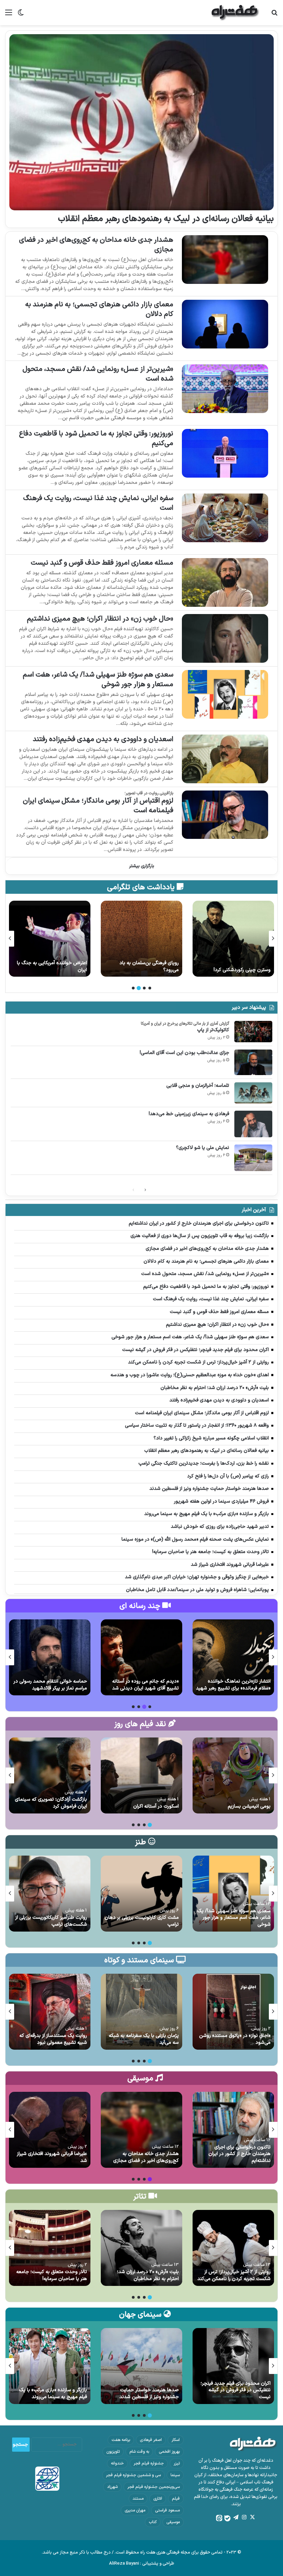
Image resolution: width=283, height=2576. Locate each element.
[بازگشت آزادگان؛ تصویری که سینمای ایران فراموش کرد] (50, 1775)
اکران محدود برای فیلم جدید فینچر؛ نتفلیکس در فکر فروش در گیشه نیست (236, 2390)
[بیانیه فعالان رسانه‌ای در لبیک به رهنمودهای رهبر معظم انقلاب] (141, 122)
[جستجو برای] (274, 15)
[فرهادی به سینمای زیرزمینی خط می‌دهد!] (253, 1124)
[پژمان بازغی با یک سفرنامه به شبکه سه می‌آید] (141, 2012)
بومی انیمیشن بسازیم (249, 1806)
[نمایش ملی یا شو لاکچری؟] (253, 1158)
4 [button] (133, 988)
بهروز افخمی (169, 2452)
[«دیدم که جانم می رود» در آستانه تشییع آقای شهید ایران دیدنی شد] (141, 1657)
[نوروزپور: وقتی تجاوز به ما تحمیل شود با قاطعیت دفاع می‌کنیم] (225, 453)
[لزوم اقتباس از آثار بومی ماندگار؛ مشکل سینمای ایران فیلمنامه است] (225, 815)
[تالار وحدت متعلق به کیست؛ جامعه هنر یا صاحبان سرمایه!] (50, 2248)
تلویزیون (113, 2452)
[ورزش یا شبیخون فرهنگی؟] (50, 939)
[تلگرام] (236, 2517)
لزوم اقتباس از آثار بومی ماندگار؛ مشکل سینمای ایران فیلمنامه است (98, 806)
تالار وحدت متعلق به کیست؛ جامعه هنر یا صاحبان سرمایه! (52, 2275)
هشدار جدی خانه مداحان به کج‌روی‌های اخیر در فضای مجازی (96, 245)
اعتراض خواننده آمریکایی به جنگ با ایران (144, 966)
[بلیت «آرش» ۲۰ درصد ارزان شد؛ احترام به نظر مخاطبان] (141, 2248)
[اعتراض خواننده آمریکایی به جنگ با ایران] (141, 939)
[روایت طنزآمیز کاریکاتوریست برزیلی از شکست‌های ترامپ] (50, 1894)
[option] (233, 939)
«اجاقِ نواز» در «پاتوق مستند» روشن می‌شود (235, 2039)
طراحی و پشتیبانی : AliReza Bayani (142, 2564)
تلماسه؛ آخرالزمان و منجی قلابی (198, 1086)
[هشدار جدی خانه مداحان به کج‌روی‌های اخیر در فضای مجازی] (225, 260)
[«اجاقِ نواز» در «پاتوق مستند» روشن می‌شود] (233, 2012)
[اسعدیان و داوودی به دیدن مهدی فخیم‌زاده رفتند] (225, 759)
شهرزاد (112, 2487)
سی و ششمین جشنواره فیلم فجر (133, 2475)
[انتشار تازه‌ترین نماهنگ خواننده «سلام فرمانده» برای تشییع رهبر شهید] (233, 1657)
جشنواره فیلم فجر (149, 2463)
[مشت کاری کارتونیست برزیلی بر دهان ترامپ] (141, 1894)
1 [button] (150, 988)
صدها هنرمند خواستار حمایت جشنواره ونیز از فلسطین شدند (149, 2393)
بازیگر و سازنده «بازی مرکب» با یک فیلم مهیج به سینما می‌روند (53, 2393)
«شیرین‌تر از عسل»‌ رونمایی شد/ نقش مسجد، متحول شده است (98, 374)
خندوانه (117, 2463)
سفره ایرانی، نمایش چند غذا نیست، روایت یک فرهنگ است (98, 503)
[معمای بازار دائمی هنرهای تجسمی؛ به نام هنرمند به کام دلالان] (225, 324)
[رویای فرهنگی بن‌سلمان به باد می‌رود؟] (233, 939)
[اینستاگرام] (244, 2517)
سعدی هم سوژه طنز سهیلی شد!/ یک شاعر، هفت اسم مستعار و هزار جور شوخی (98, 680)
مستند (138, 2499)
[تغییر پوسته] (21, 15)
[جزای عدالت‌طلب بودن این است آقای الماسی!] (253, 1062)
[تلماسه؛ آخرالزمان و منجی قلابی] (253, 1093)
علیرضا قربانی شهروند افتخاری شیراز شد (52, 2157)
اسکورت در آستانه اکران (156, 1806)
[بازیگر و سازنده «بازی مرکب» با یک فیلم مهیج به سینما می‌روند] (50, 2366)
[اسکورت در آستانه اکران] (141, 1775)
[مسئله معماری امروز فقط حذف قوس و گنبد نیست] (225, 582)
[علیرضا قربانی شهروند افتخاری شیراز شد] (50, 2130)
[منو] (9, 15)
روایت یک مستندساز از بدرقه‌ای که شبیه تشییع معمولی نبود (53, 2039)
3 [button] (139, 988)
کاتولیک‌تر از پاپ (213, 1030)
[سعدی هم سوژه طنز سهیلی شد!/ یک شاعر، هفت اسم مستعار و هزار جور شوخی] (225, 694)
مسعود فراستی (167, 2510)
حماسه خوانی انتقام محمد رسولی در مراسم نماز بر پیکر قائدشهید (50, 1685)
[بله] (227, 2518)
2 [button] (144, 988)
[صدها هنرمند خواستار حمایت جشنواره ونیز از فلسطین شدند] (141, 2366)
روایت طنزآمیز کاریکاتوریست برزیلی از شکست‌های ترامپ (51, 1921)
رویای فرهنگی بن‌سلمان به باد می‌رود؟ (241, 966)
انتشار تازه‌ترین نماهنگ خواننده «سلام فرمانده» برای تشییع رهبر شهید (233, 1685)
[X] (252, 2517)
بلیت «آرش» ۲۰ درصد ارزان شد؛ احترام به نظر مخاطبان (148, 2275)
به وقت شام (139, 2452)
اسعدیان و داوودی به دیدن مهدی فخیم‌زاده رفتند (103, 739)
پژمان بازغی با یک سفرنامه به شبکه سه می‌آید (144, 2039)
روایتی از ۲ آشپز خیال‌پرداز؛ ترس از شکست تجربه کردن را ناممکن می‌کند (234, 2275)
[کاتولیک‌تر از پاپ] (253, 1032)
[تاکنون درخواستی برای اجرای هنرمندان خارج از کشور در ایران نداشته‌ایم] (233, 2130)
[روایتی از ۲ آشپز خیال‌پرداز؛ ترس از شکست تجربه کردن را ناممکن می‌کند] (233, 2248)
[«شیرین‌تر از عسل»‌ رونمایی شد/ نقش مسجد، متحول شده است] (225, 389)
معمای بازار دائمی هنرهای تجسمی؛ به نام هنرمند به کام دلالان (99, 309)
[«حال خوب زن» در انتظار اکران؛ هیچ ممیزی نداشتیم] (225, 638)
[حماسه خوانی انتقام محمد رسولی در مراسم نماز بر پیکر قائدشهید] (50, 1657)
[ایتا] (219, 2518)
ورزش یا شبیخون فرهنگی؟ (61, 970)
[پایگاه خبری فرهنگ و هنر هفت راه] (235, 13)
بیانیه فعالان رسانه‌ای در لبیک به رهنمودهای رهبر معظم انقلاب (166, 219)
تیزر (177, 2463)
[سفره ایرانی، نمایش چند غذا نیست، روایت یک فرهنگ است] (225, 518)
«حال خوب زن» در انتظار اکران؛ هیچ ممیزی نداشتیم (100, 619)
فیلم (176, 2499)
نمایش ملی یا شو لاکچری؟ (203, 1148)
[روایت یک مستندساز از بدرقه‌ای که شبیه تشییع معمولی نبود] (50, 2012)
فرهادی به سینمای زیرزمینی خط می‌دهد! (189, 1114)
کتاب (153, 2522)
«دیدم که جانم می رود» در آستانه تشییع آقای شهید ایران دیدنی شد (145, 1685)
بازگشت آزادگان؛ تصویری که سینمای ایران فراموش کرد (51, 1803)
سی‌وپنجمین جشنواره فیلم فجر (154, 2487)
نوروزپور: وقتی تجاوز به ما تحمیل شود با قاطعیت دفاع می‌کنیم (96, 439)
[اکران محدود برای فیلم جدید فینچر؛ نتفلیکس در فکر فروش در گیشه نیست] (233, 2366)
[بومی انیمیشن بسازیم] (233, 1775)
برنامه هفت (121, 2440)
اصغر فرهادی (151, 2440)
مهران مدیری (135, 2510)
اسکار (176, 2440)
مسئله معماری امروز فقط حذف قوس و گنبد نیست (102, 563)
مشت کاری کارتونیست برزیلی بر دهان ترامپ (142, 1921)
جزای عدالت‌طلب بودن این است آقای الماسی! (184, 1053)
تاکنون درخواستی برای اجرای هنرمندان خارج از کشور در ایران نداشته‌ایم (240, 2154)
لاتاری (158, 2499)
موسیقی (173, 2522)
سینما (175, 2475)
